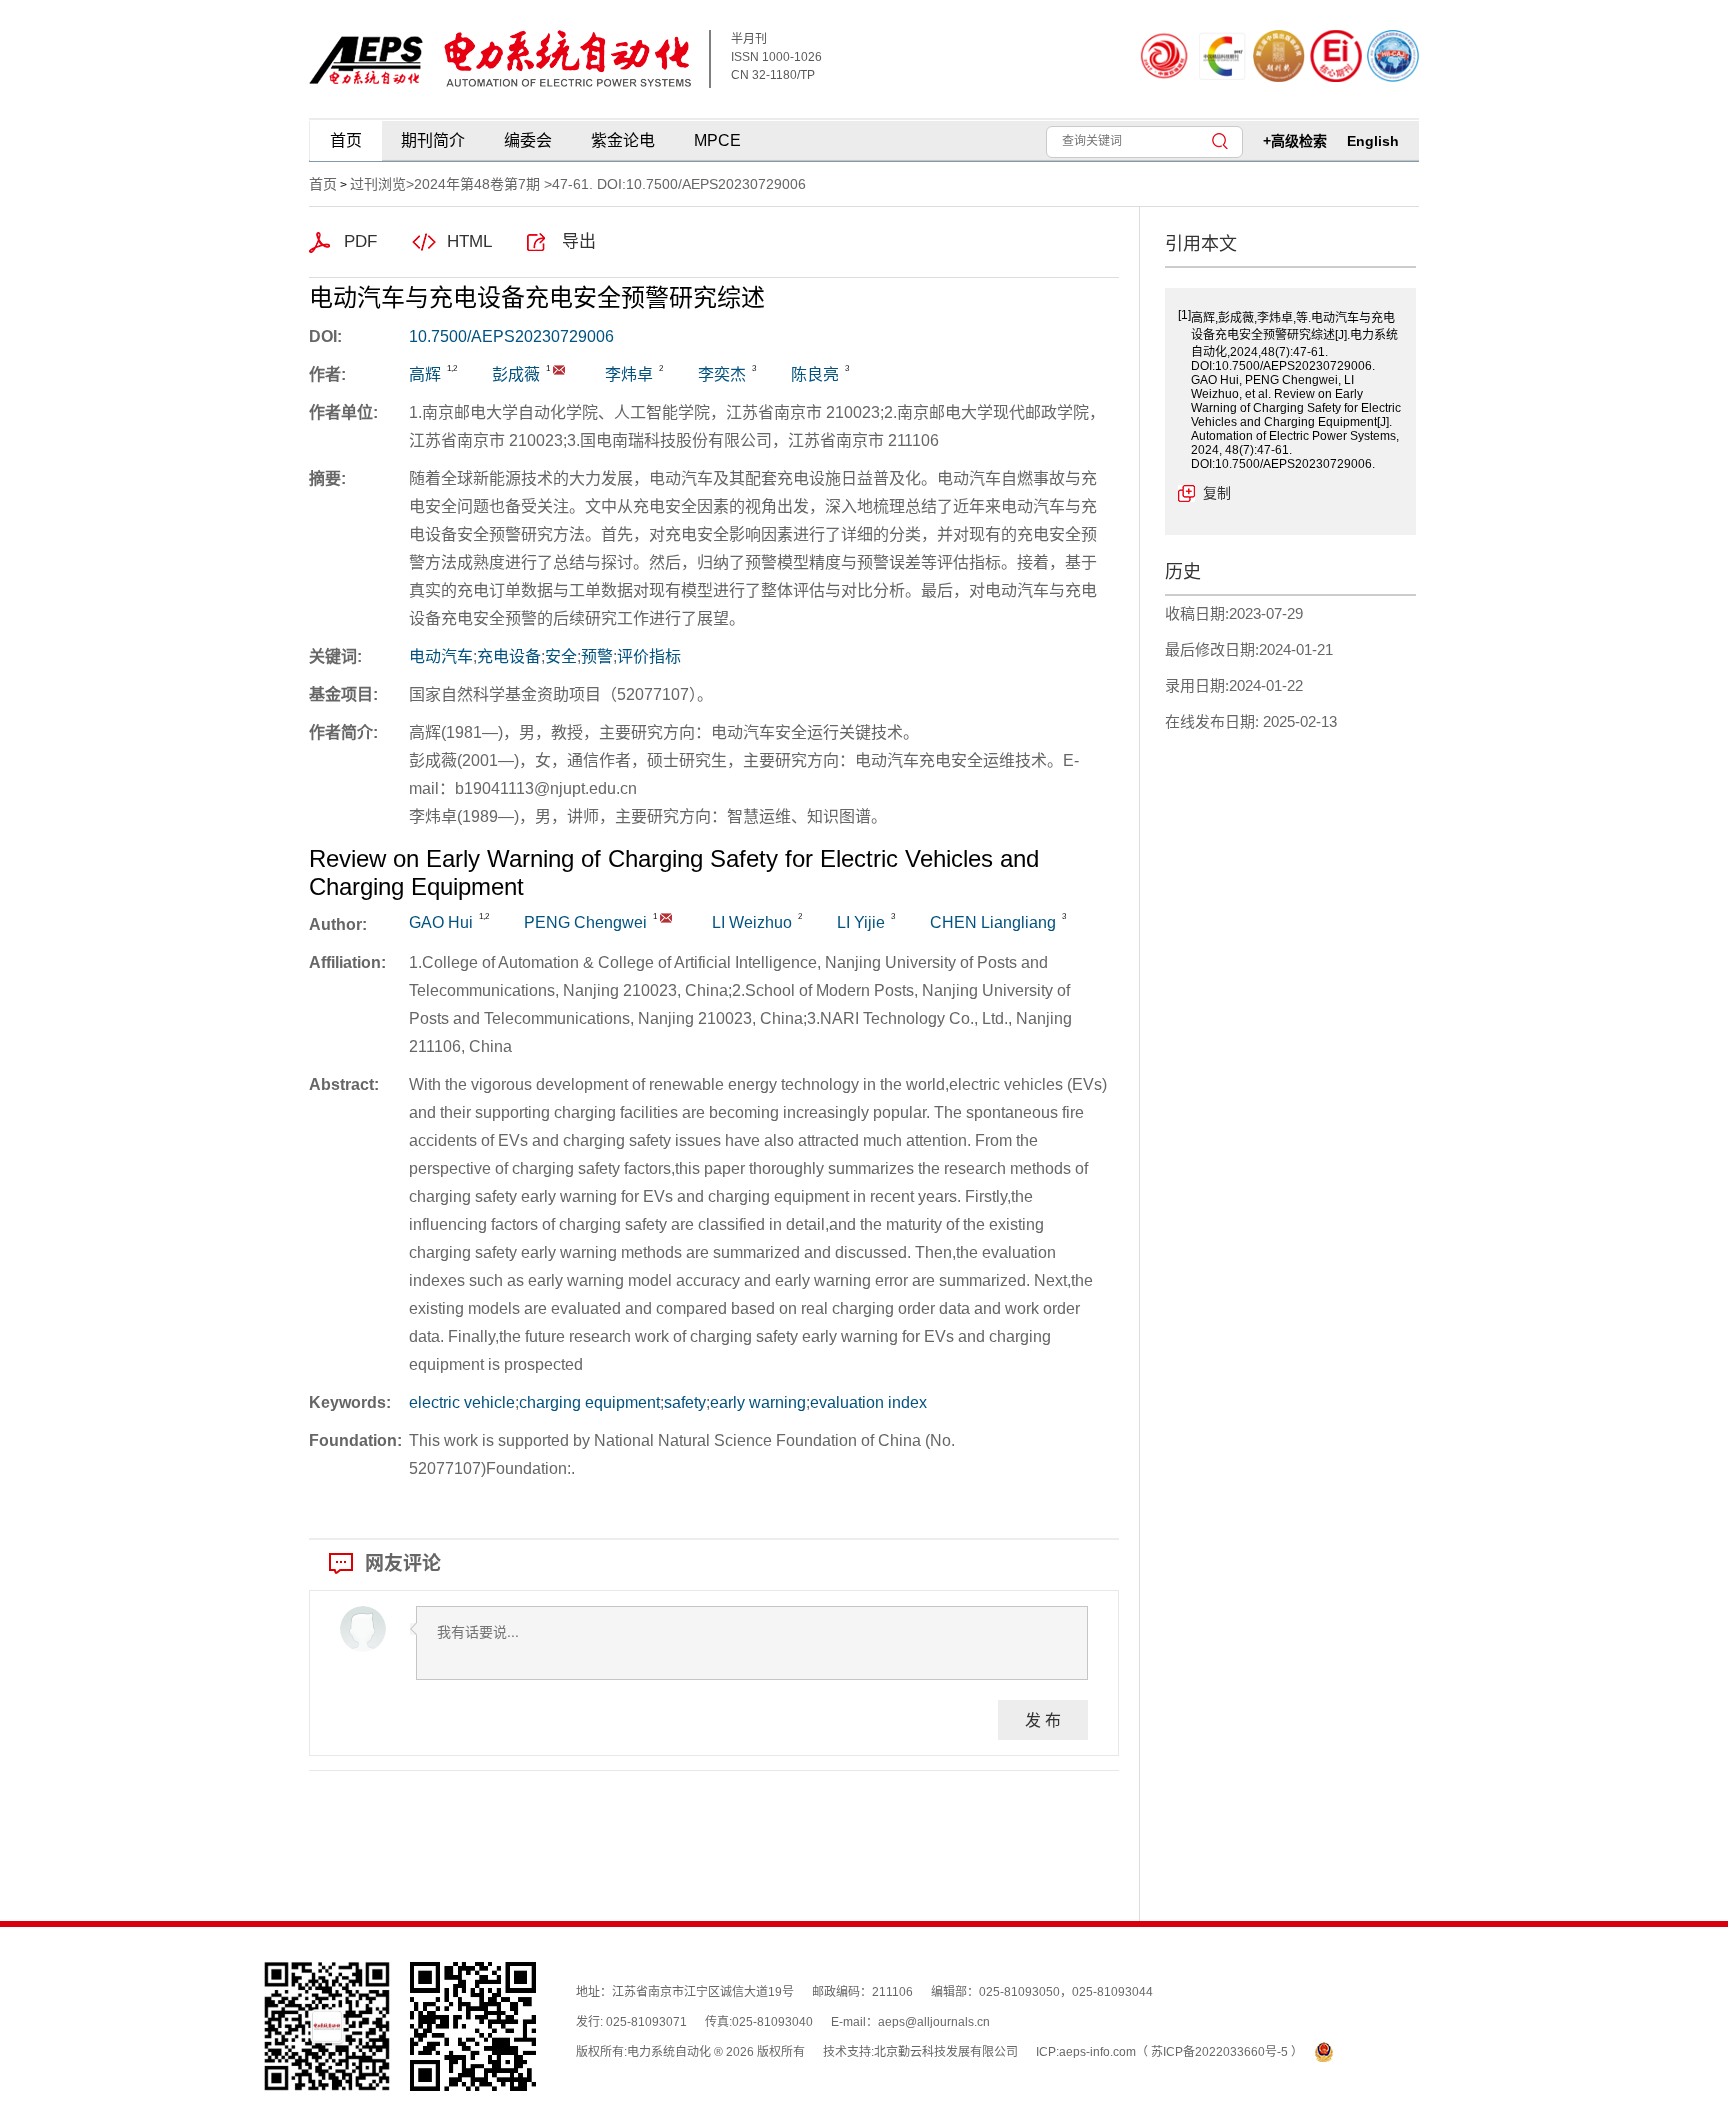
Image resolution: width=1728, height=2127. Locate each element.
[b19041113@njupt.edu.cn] (559, 370)
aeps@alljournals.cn (934, 2022)
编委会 (528, 140)
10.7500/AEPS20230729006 (511, 336)
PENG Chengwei (585, 922)
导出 (579, 241)
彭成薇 (516, 374)
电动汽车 (441, 656)
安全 (561, 656)
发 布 (1043, 1719)
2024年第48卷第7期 (477, 184)
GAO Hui (441, 922)
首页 (346, 140)
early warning (758, 1402)
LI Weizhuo (752, 922)
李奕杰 (722, 374)
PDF (360, 241)
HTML (469, 241)
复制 (1217, 493)
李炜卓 (629, 374)
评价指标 (649, 656)
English (1373, 141)
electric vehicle (462, 1402)
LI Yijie (861, 922)
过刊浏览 (378, 184)
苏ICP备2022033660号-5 (1221, 2052)
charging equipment (589, 1402)
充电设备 (509, 656)
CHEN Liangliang (993, 922)
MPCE (717, 140)
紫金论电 (623, 140)
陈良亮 (815, 374)
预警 (597, 656)
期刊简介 (433, 140)
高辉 (425, 374)
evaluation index (868, 1402)
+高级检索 (1295, 141)
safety (685, 1402)
